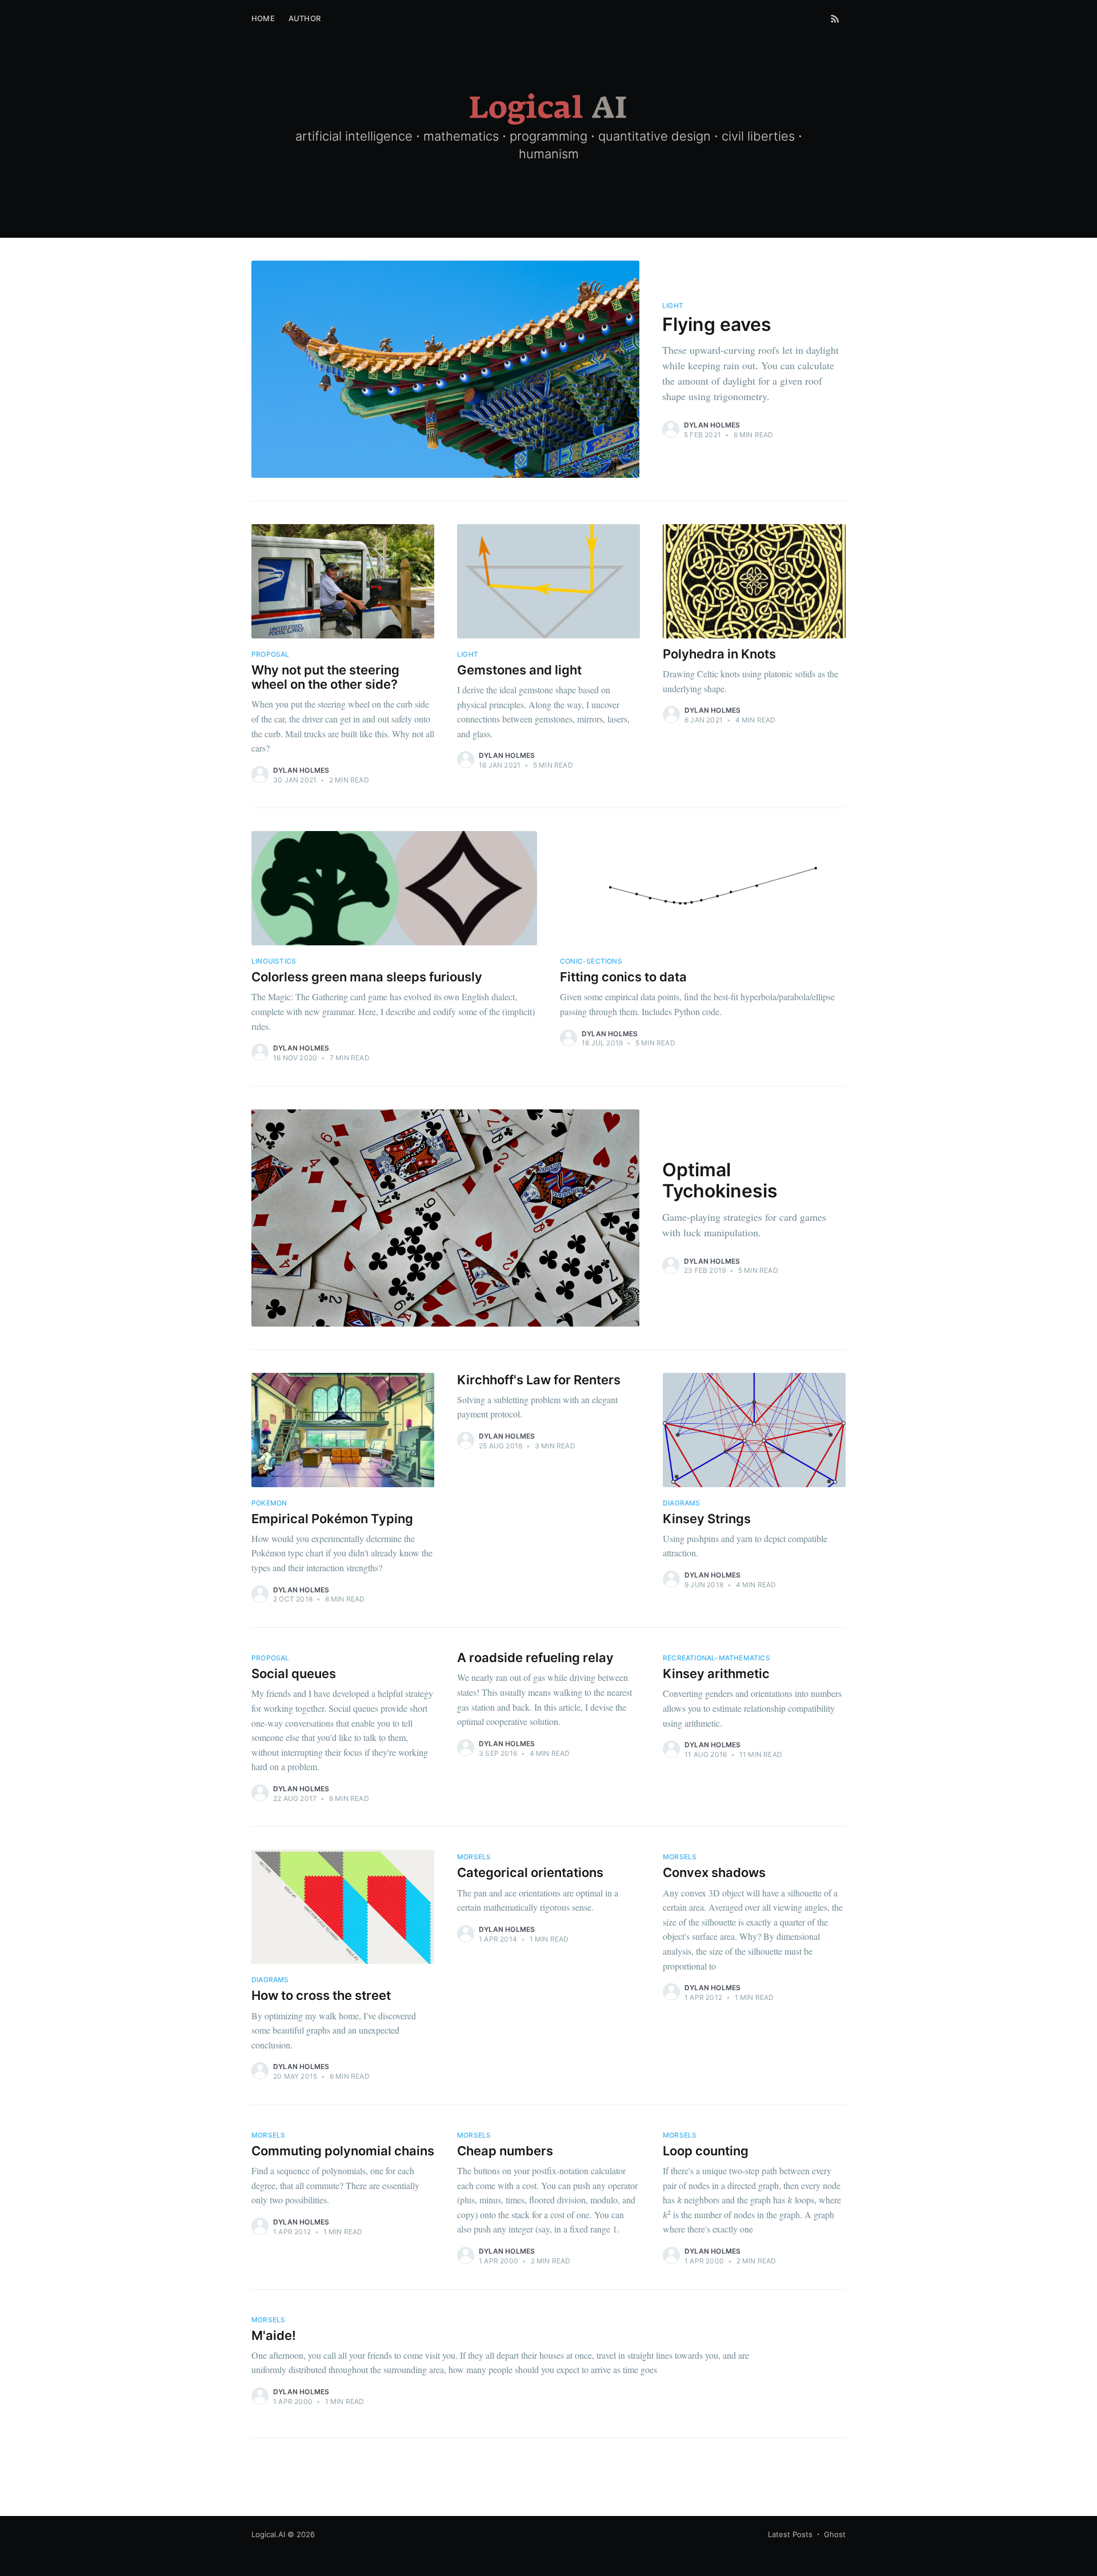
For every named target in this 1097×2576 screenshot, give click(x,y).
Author (305, 18)
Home (263, 18)
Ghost (835, 2534)
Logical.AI (268, 2534)
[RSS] (835, 18)
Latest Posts (790, 2534)
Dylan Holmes (712, 425)
